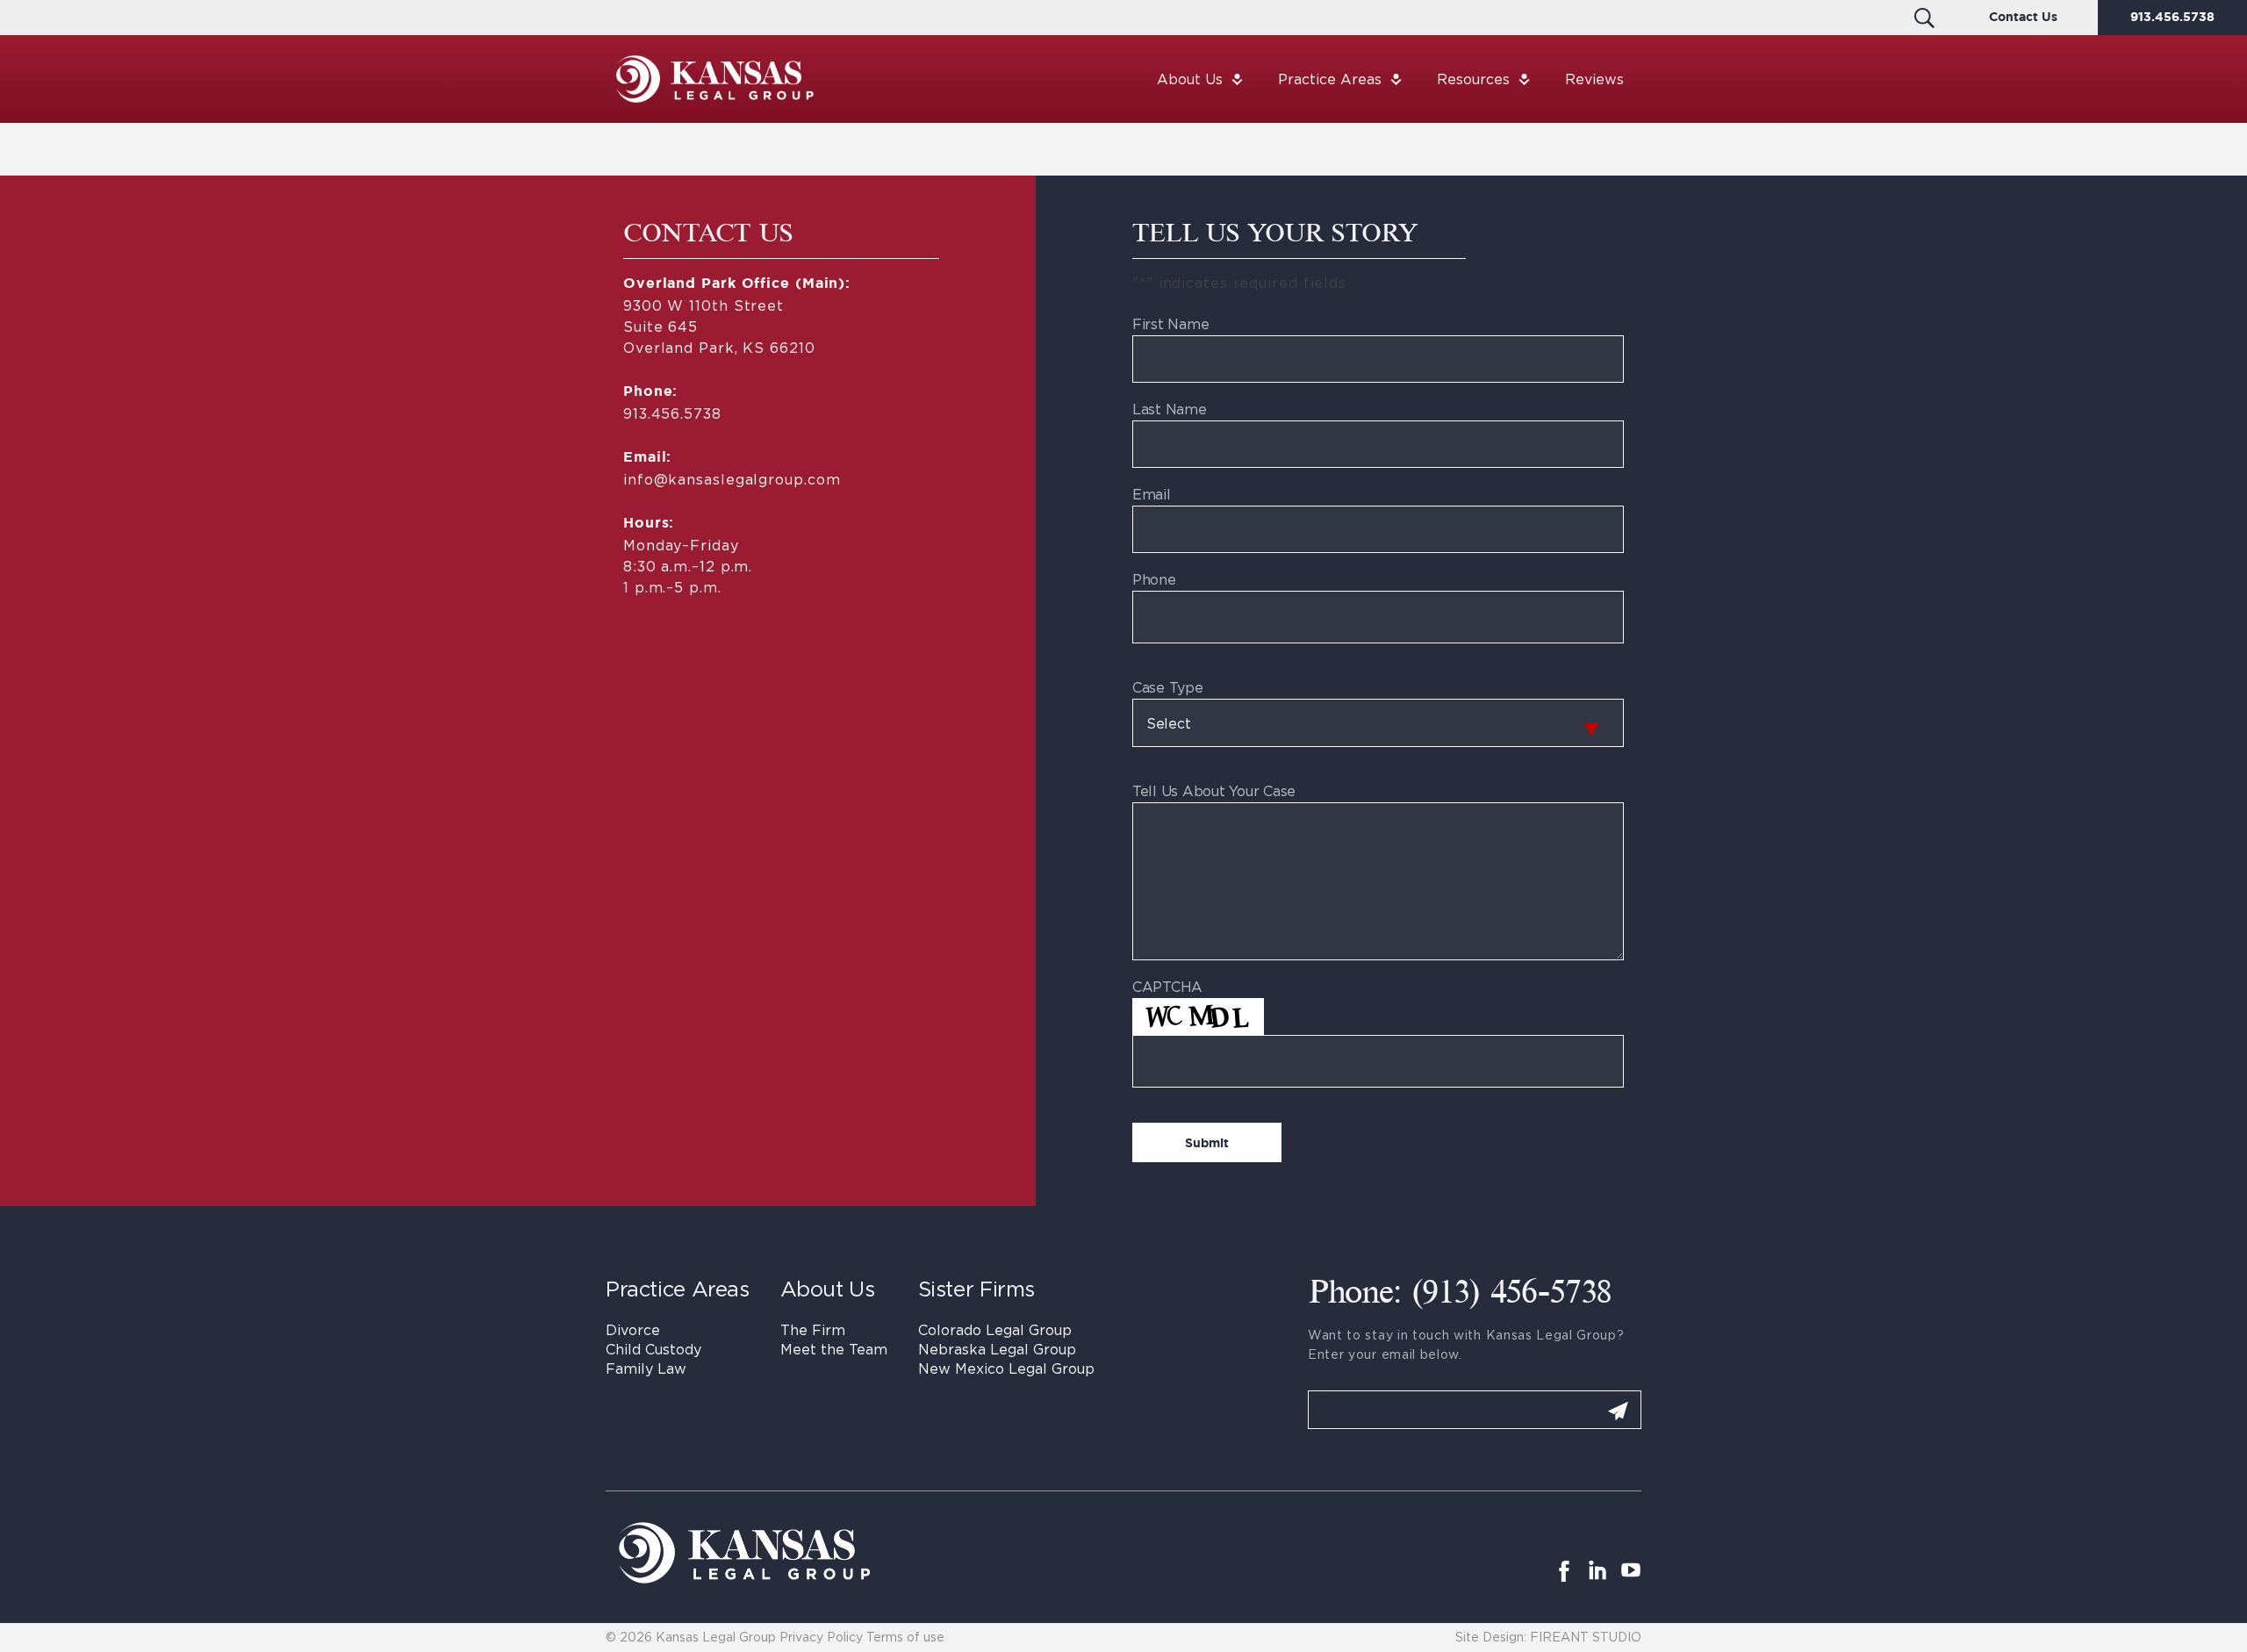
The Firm (813, 1330)
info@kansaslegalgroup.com (732, 479)
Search (1924, 18)
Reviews (1594, 79)
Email (1152, 494)
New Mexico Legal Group (1006, 1368)
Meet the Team (834, 1349)
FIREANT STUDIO (1586, 1637)
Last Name (1170, 409)
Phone (1154, 579)
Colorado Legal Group (995, 1330)
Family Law (646, 1368)
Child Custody (653, 1349)
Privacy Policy (821, 1637)
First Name (1170, 324)
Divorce (633, 1330)
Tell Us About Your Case (1214, 791)
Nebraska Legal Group (997, 1349)
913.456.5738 (2172, 18)
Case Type (1168, 687)
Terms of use (905, 1637)
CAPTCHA (1167, 987)
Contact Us (2023, 18)
